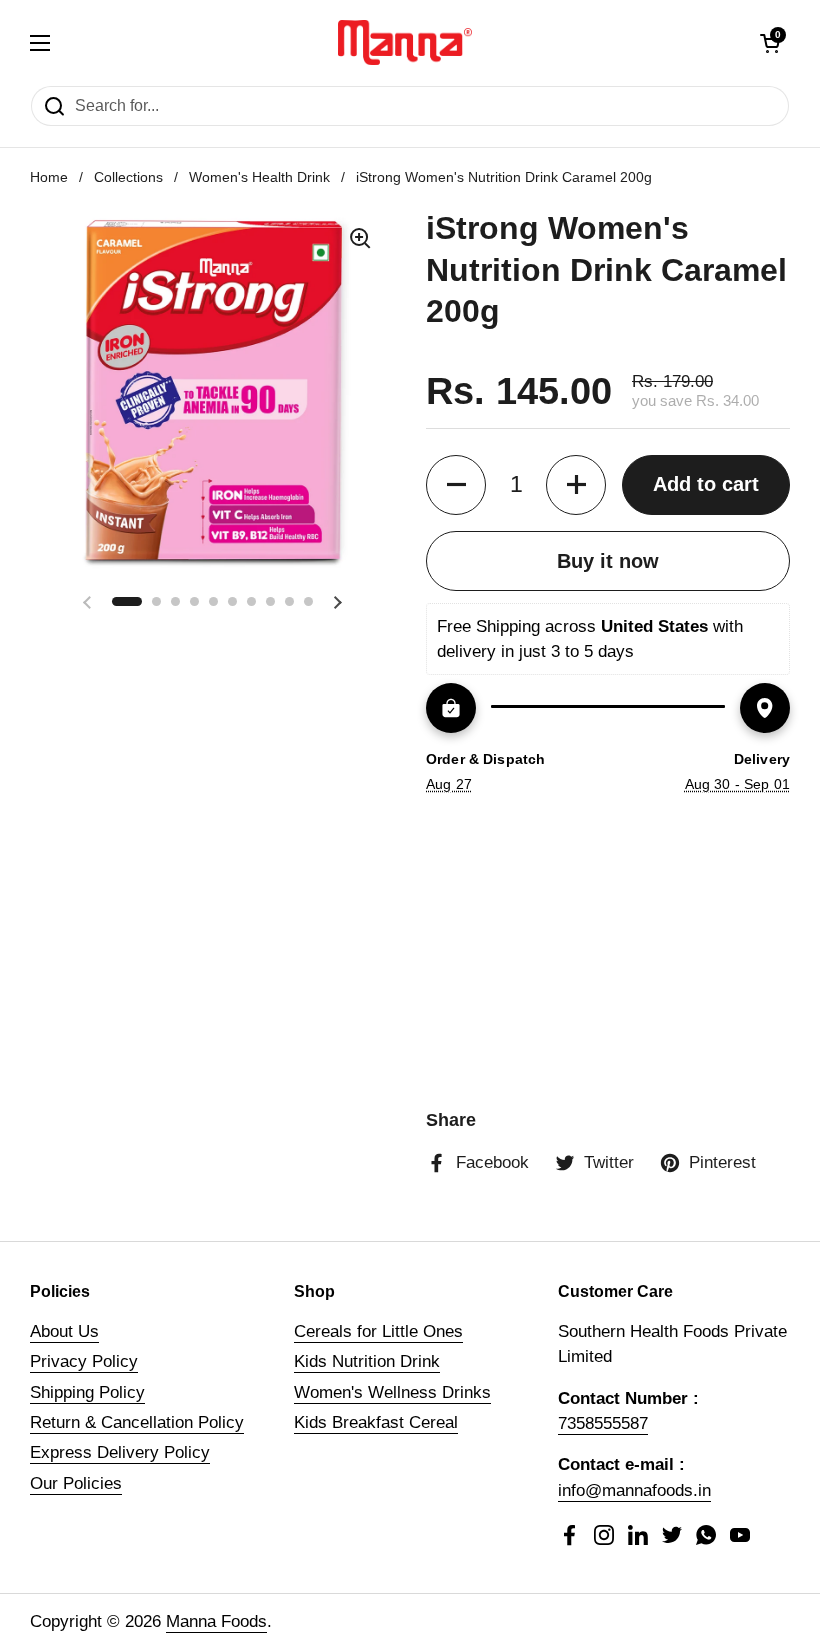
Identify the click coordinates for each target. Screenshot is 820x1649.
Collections (128, 177)
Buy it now (608, 561)
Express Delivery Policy (120, 1452)
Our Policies (76, 1483)
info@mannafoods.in (634, 1490)
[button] (770, 43)
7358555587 (603, 1423)
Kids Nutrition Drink (367, 1361)
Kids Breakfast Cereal (376, 1422)
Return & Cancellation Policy (137, 1422)
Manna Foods (216, 1621)
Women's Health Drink (259, 177)
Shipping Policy (87, 1392)
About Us (64, 1331)
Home (49, 177)
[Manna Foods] (405, 42)
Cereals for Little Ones (378, 1331)
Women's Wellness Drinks (392, 1392)
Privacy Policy (84, 1361)
